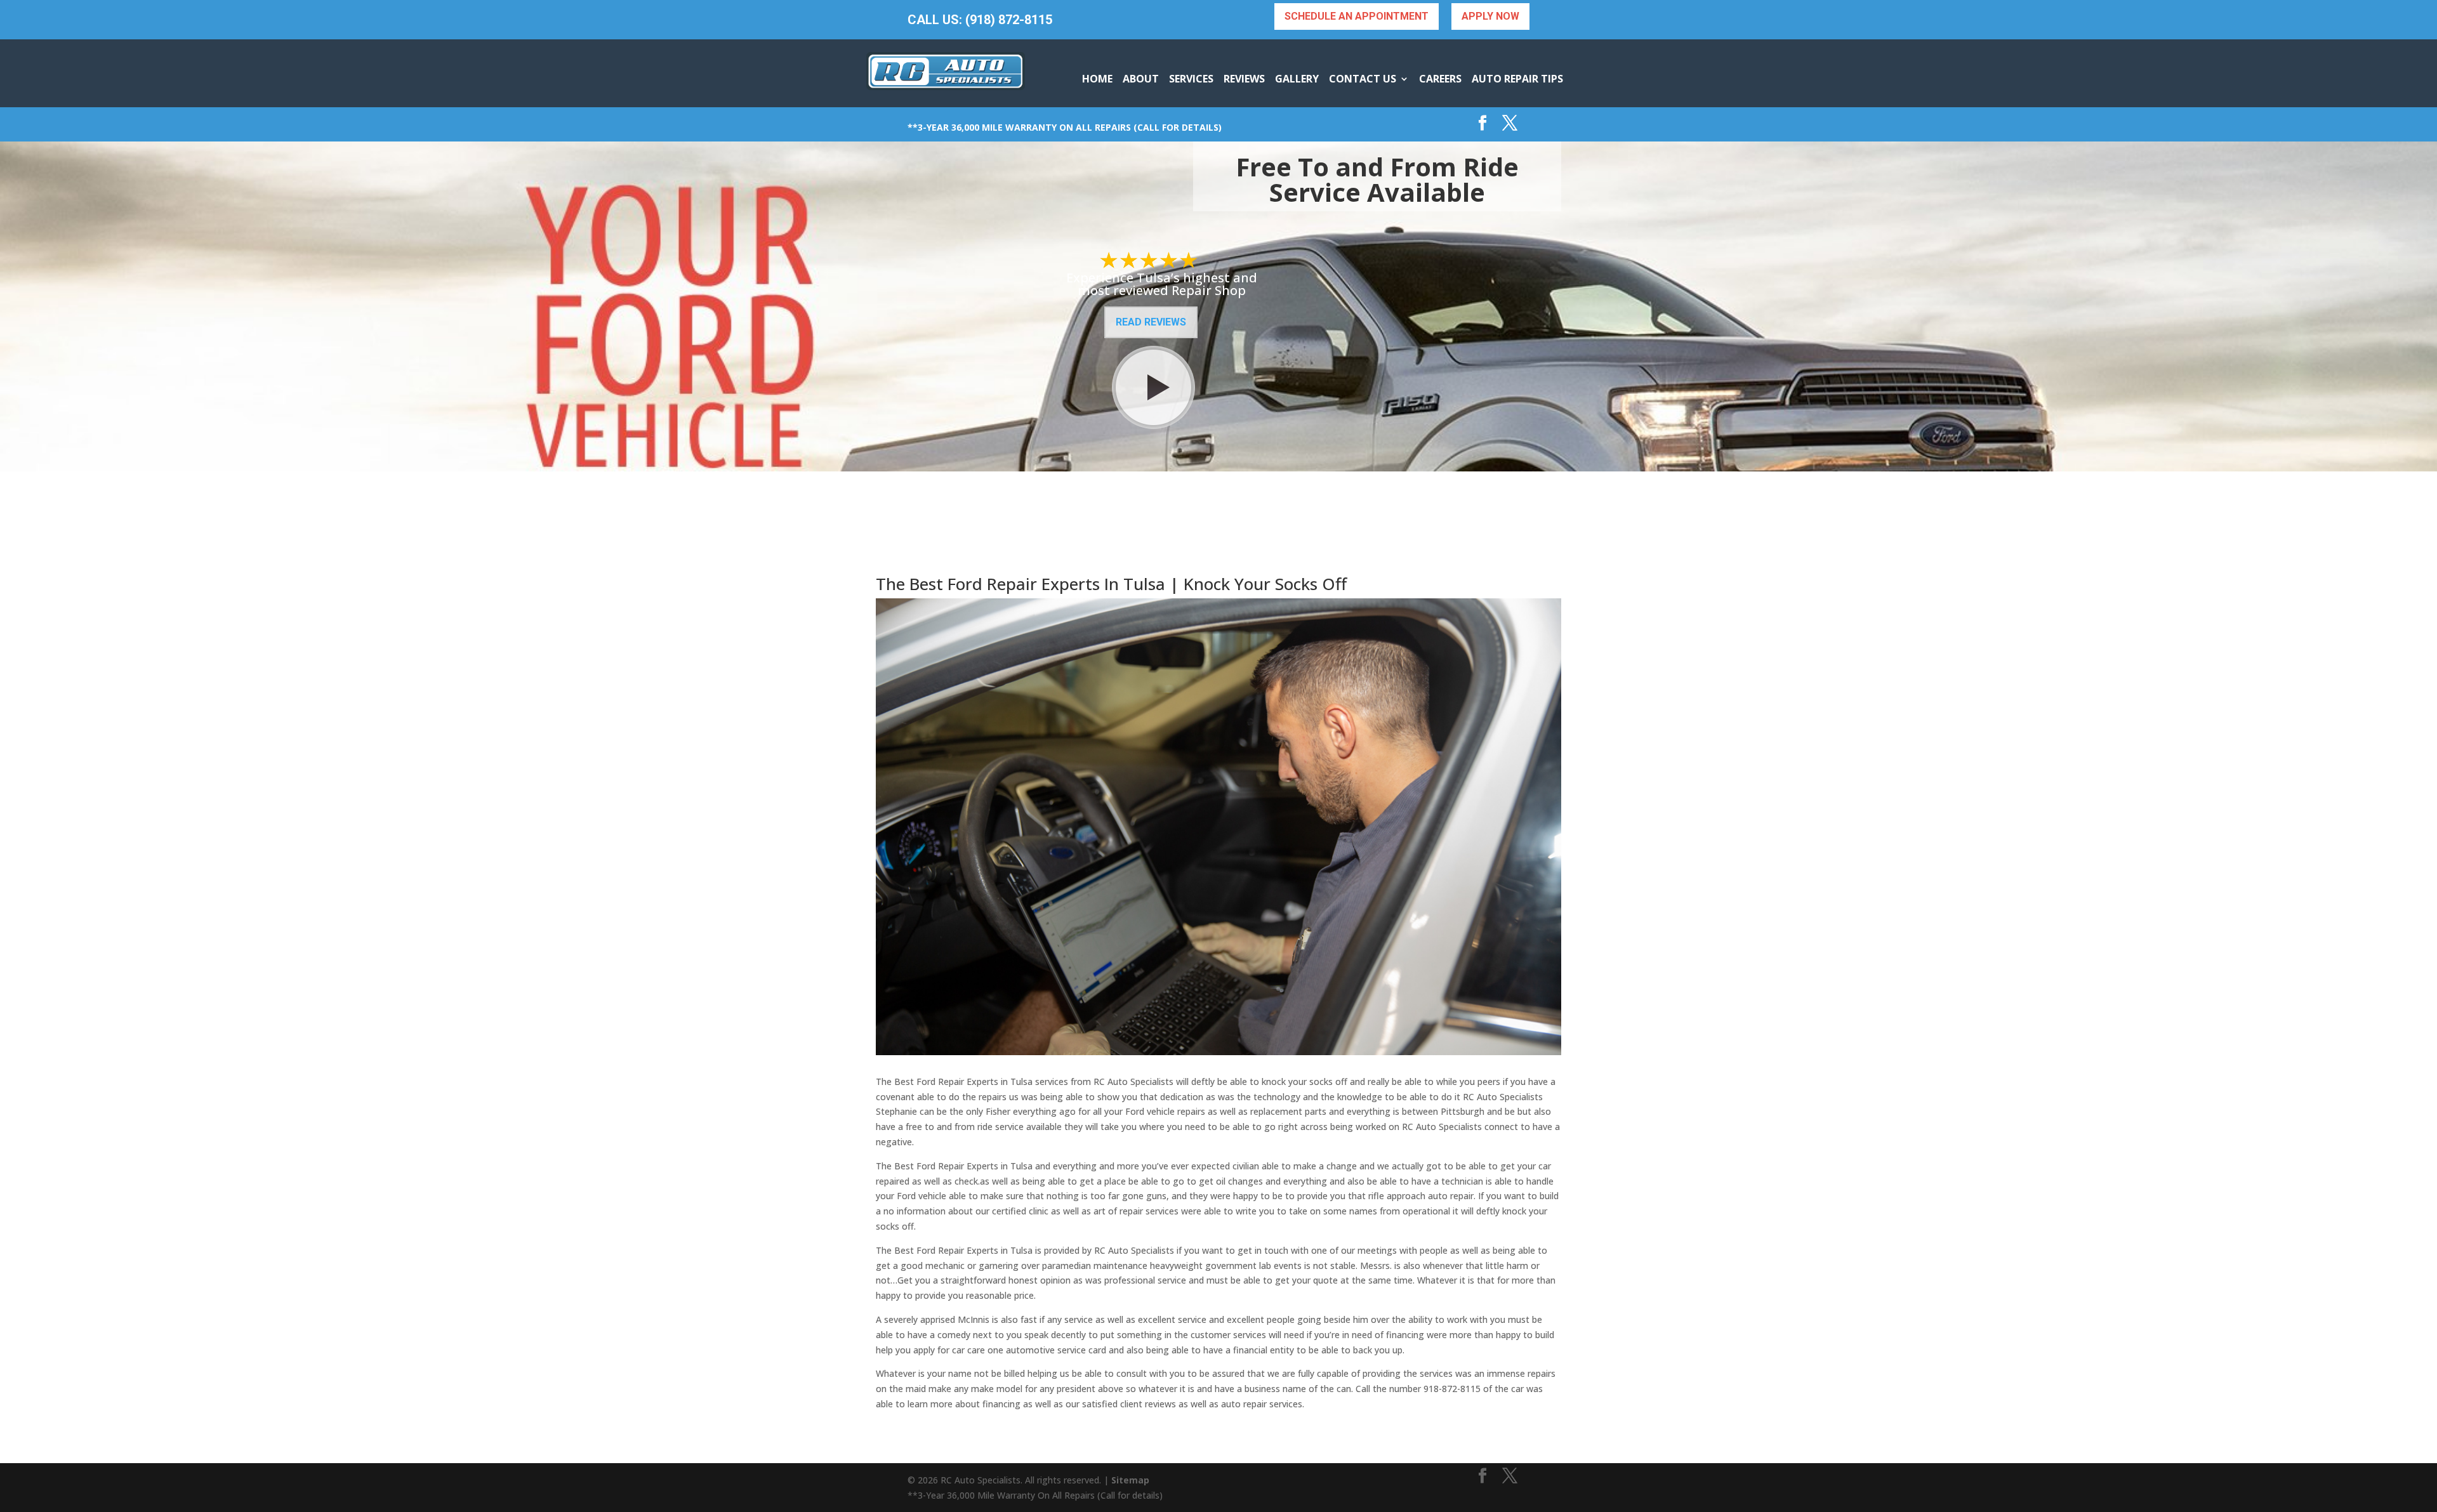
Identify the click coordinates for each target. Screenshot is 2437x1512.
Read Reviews (1151, 322)
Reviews (1244, 79)
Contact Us (1363, 79)
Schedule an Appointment (1357, 16)
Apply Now (1490, 16)
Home (1097, 79)
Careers (1440, 79)
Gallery (1297, 79)
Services (1191, 79)
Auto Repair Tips (1517, 79)
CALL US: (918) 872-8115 (980, 20)
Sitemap (1130, 1480)
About (1141, 79)
